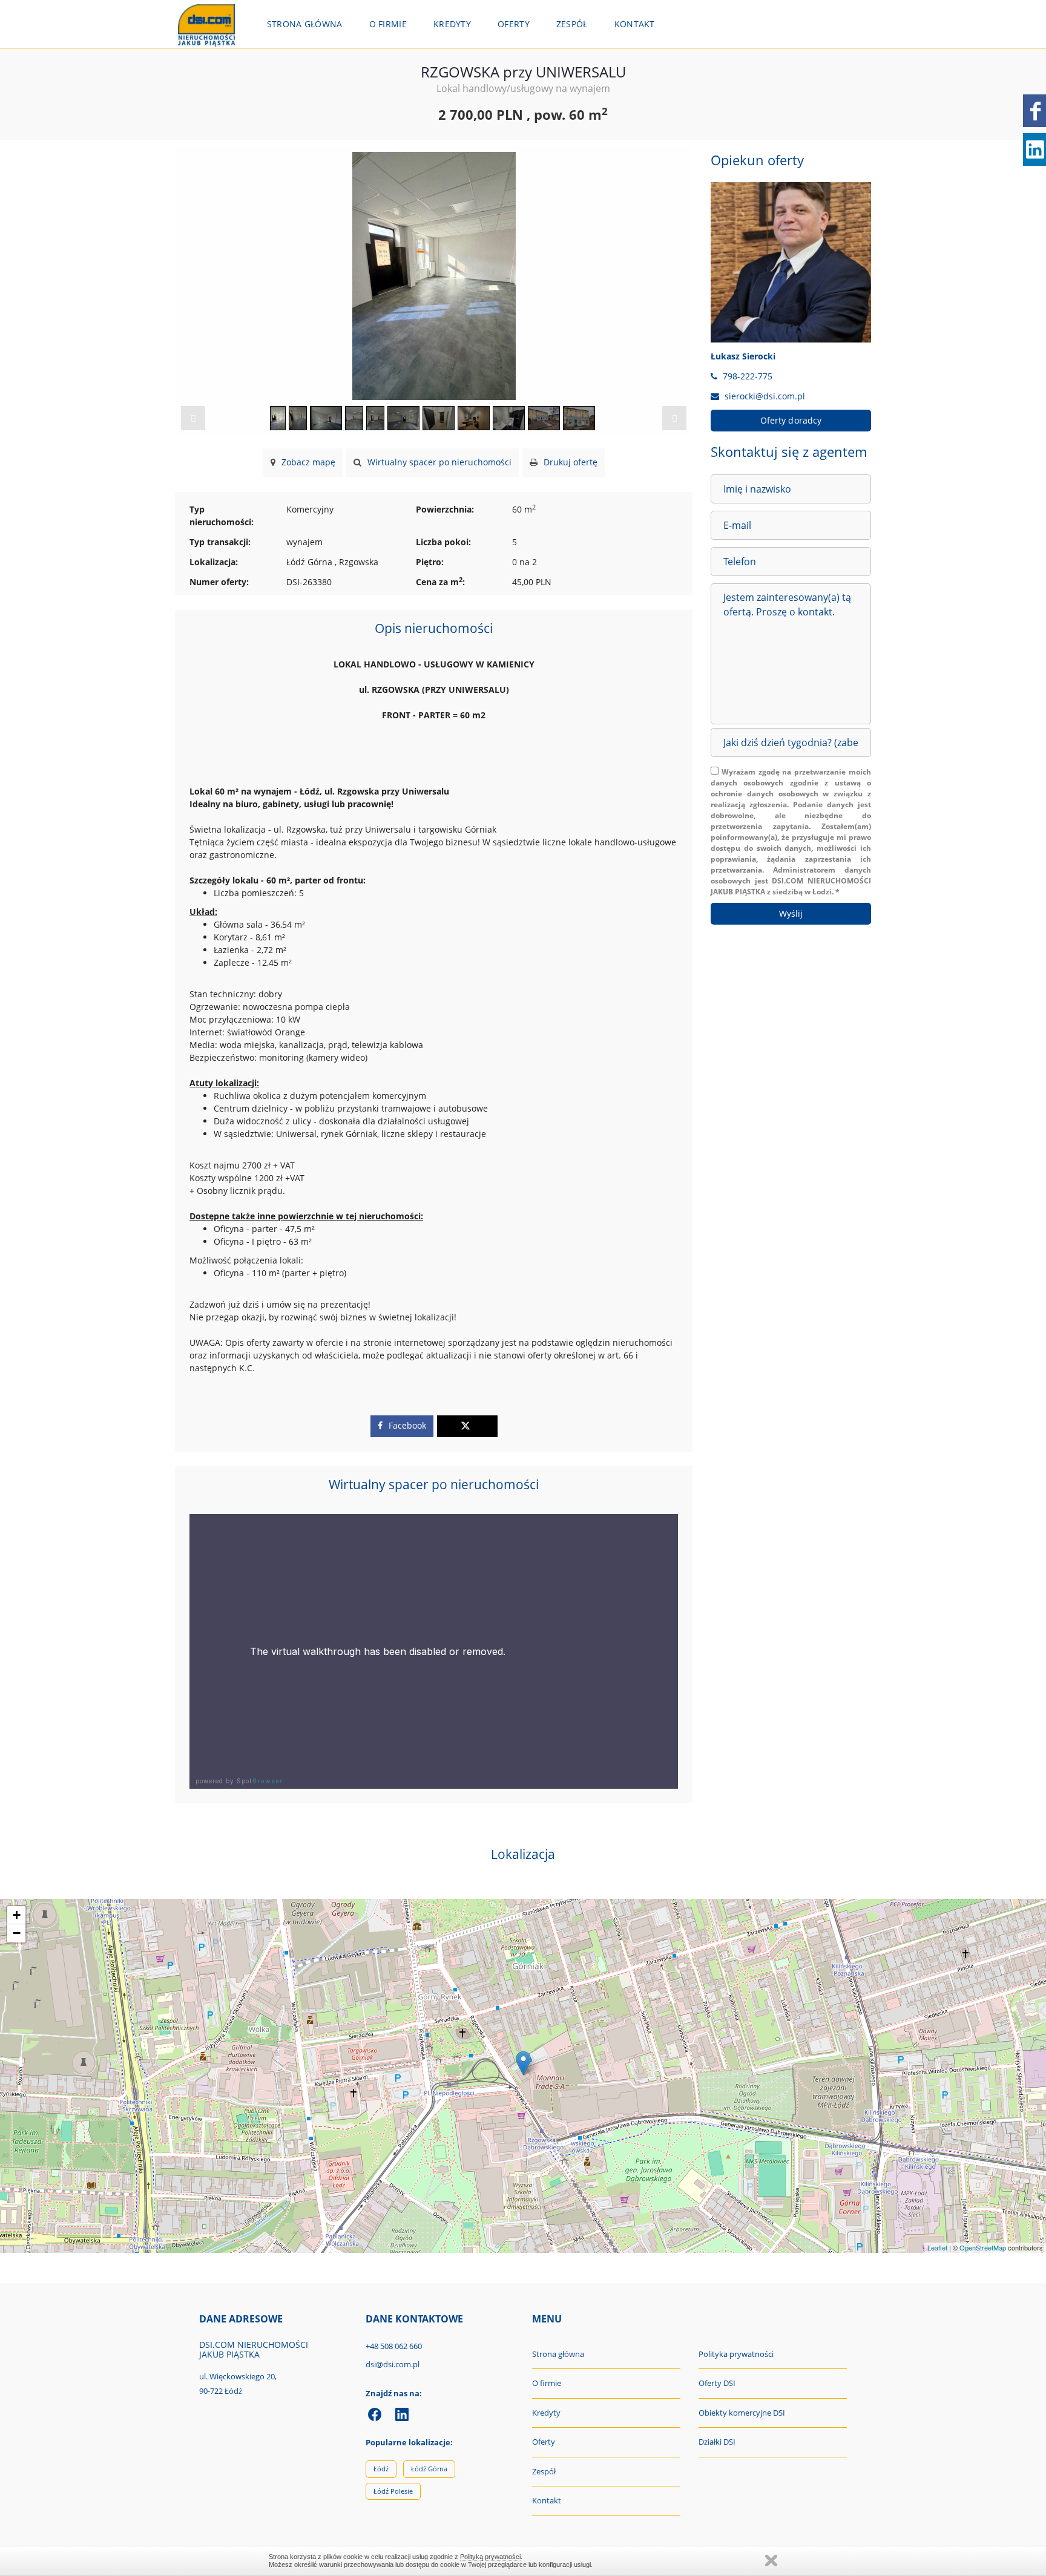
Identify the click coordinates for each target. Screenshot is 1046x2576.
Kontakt (635, 24)
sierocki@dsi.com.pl (765, 396)
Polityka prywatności (736, 2354)
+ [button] (17, 1915)
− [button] (17, 1933)
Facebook (406, 1425)
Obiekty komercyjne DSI (742, 2413)
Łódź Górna (429, 2469)
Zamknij (771, 2561)
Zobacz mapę (307, 462)
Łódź (381, 2469)
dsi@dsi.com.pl (393, 2364)
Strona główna (305, 24)
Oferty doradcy (791, 420)
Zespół (572, 24)
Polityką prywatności (490, 2557)
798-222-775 (748, 376)
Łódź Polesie (393, 2491)
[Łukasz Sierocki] (791, 262)
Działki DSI (717, 2442)
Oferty (514, 24)
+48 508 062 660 (394, 2346)
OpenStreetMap (983, 2247)
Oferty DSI (717, 2383)
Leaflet (937, 2247)
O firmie (388, 24)
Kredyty (452, 24)
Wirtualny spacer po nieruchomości (438, 462)
